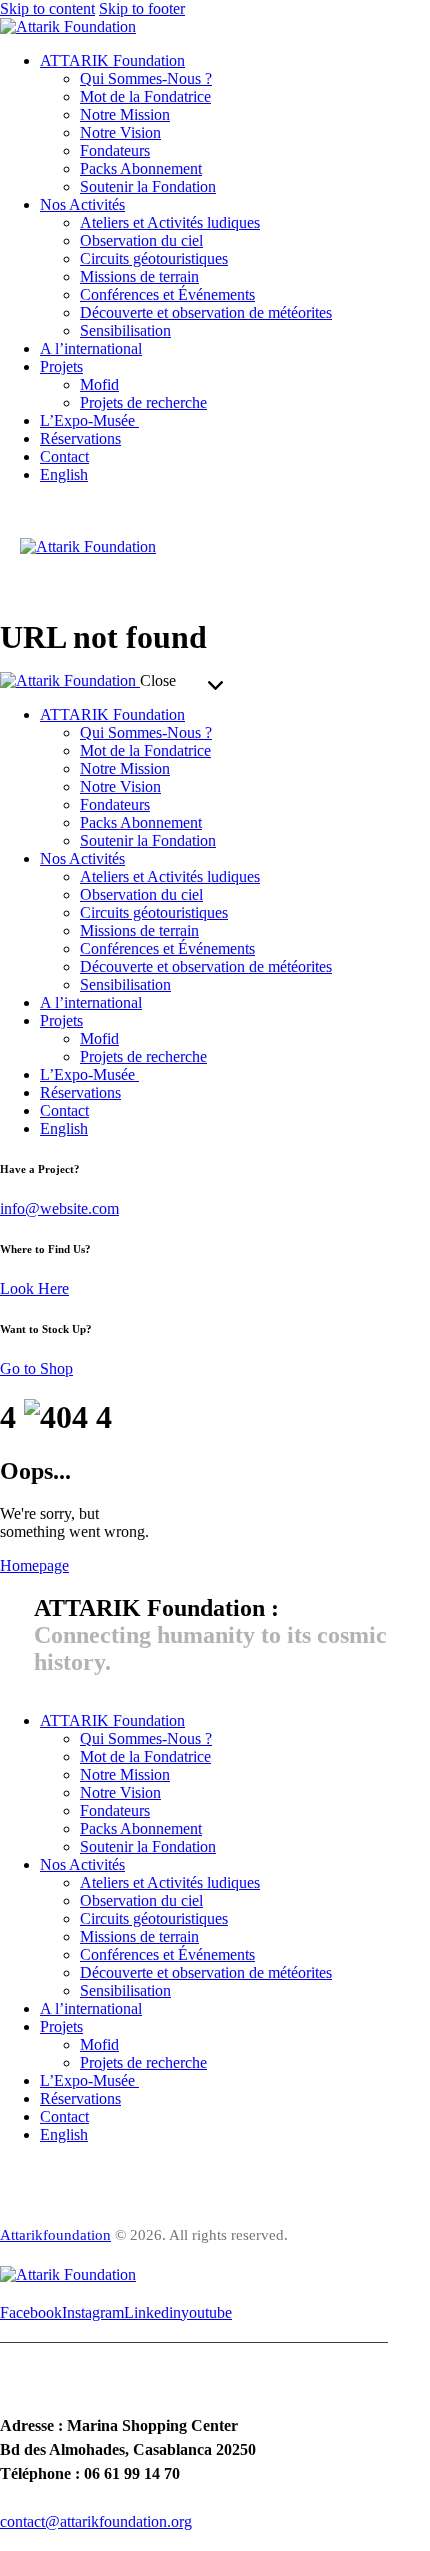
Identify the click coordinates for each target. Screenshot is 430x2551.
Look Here (34, 1288)
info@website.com (59, 1208)
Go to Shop (36, 1368)
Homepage (34, 1565)
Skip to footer (142, 8)
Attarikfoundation (55, 2235)
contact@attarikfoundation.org (96, 2521)
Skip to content (47, 8)
